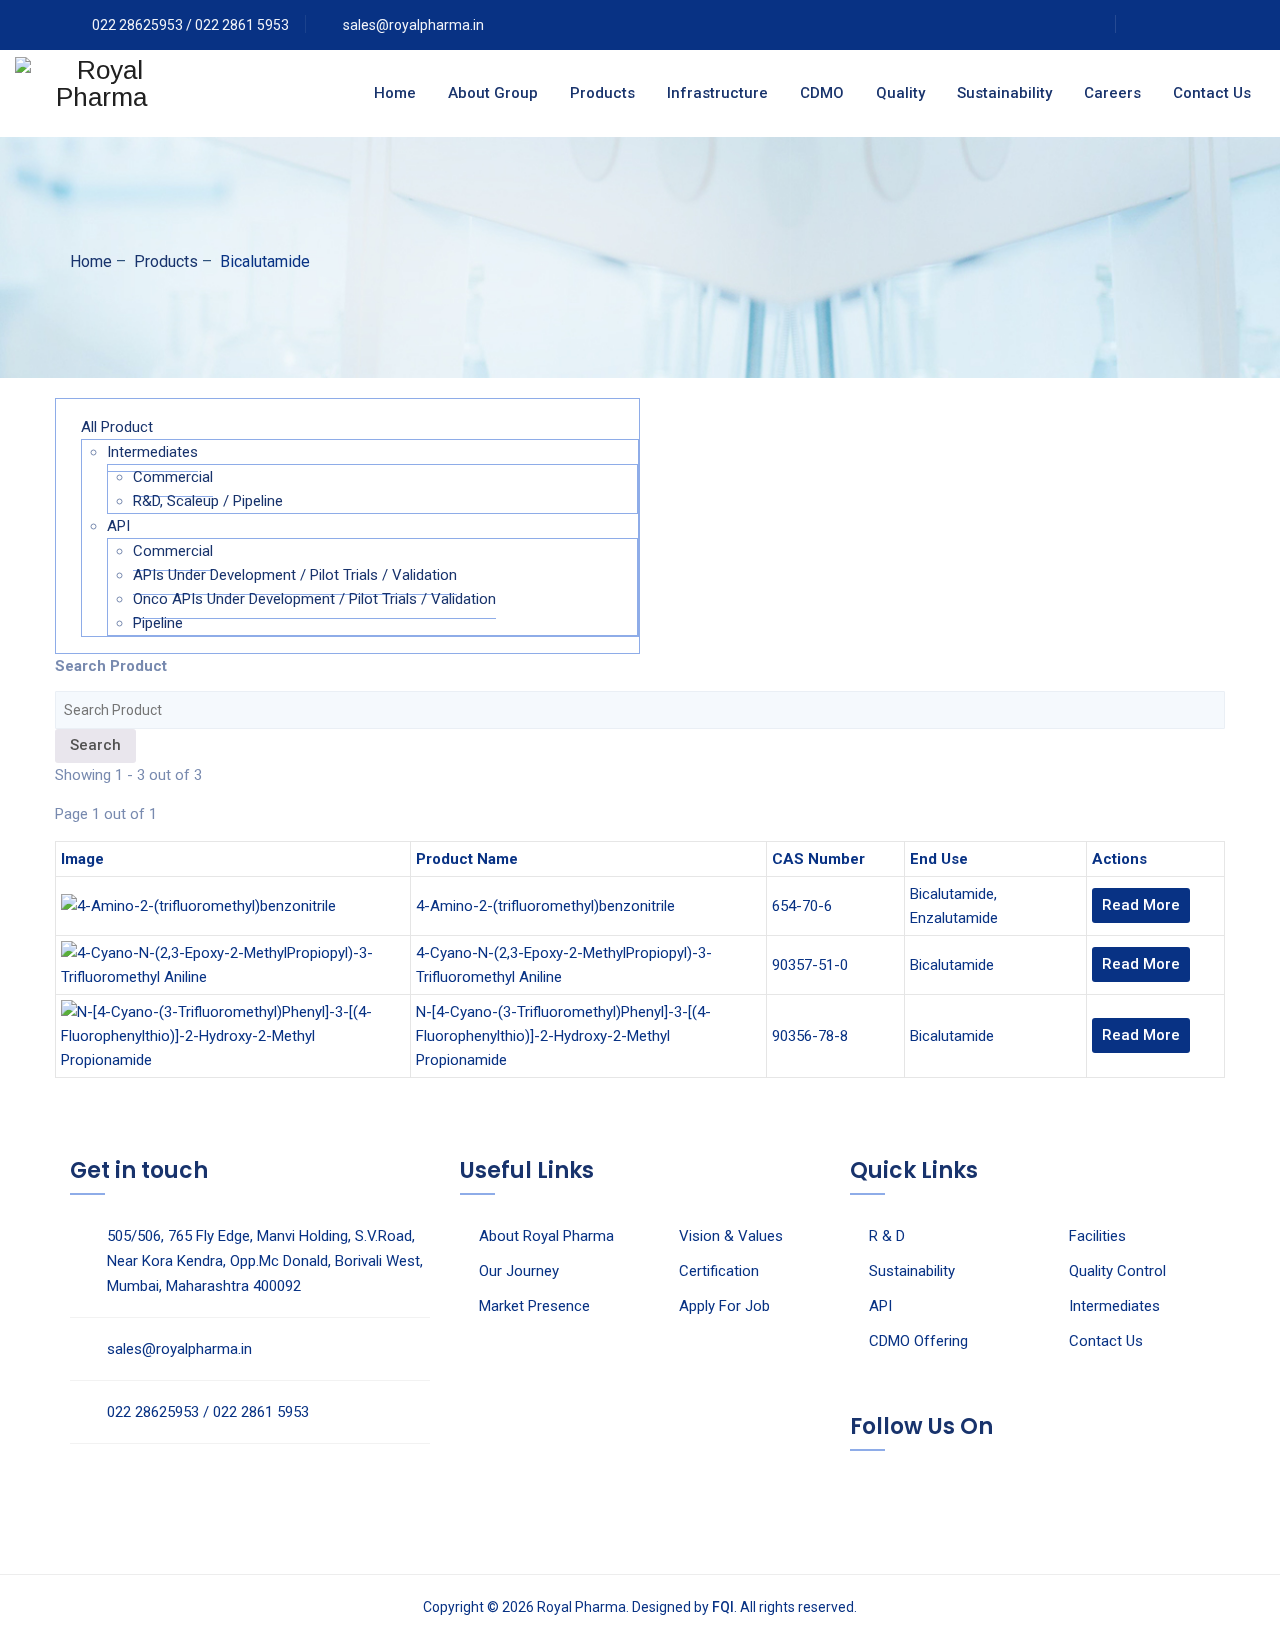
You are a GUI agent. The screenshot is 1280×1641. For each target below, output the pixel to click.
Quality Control (1117, 1271)
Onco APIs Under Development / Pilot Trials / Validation (314, 599)
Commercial (173, 477)
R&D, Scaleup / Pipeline (208, 501)
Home (395, 93)
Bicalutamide (952, 894)
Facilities (1097, 1236)
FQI (723, 1607)
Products (602, 93)
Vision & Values (731, 1236)
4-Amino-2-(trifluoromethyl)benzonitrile (545, 906)
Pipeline (158, 623)
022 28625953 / (143, 25)
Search (95, 745)
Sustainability (1004, 93)
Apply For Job (724, 1306)
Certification (719, 1271)
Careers (1112, 93)
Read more (1141, 905)
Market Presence (534, 1306)
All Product (117, 427)
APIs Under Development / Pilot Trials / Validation (295, 575)
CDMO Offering (918, 1341)
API (118, 526)
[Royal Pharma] (101, 93)
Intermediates (152, 452)
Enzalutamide (954, 918)
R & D (887, 1236)
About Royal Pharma (546, 1236)
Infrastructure (717, 93)
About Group (493, 93)
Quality (900, 93)
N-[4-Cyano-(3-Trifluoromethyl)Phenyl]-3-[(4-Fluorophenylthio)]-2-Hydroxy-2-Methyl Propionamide (563, 1036)
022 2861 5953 (242, 25)
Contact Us (1212, 93)
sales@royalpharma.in (413, 25)
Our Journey (519, 1271)
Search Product (111, 666)
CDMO (822, 93)
